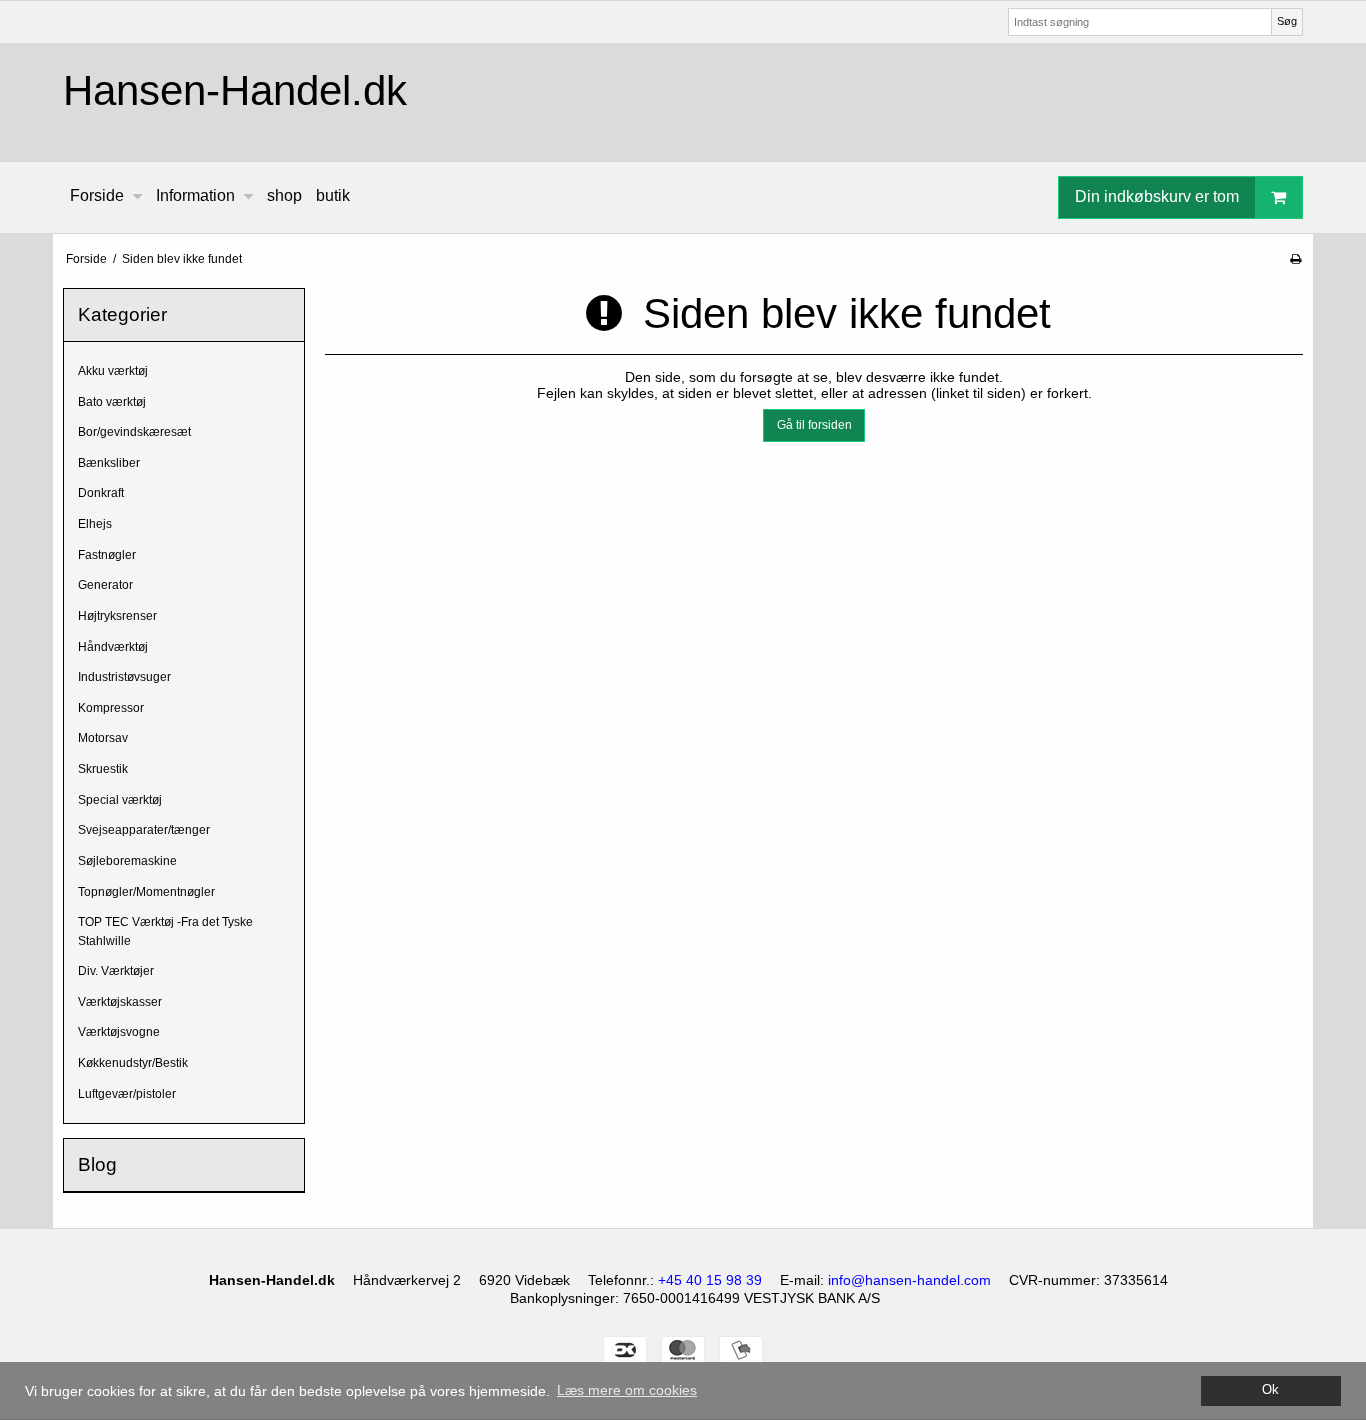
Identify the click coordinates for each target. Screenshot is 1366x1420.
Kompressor (111, 708)
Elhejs (95, 524)
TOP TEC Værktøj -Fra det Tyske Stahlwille (165, 931)
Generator (105, 585)
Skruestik (103, 769)
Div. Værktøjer (116, 971)
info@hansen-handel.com (909, 1280)
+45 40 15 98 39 (710, 1280)
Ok (1270, 1390)
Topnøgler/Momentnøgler (146, 892)
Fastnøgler (107, 555)
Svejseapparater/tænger (144, 830)
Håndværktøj (113, 647)
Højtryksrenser (117, 616)
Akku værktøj (113, 371)
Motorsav (103, 738)
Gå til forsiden (814, 425)
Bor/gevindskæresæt (134, 432)
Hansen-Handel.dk (235, 90)
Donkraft (101, 493)
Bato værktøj (112, 402)
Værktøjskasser (120, 1002)
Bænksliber (109, 463)
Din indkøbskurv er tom (1157, 196)
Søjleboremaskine (127, 861)
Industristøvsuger (124, 677)
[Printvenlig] (1295, 259)
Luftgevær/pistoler (127, 1094)
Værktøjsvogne (119, 1032)
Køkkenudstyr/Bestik (133, 1063)
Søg (1287, 21)
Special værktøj (120, 800)
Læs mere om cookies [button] (627, 1390)
